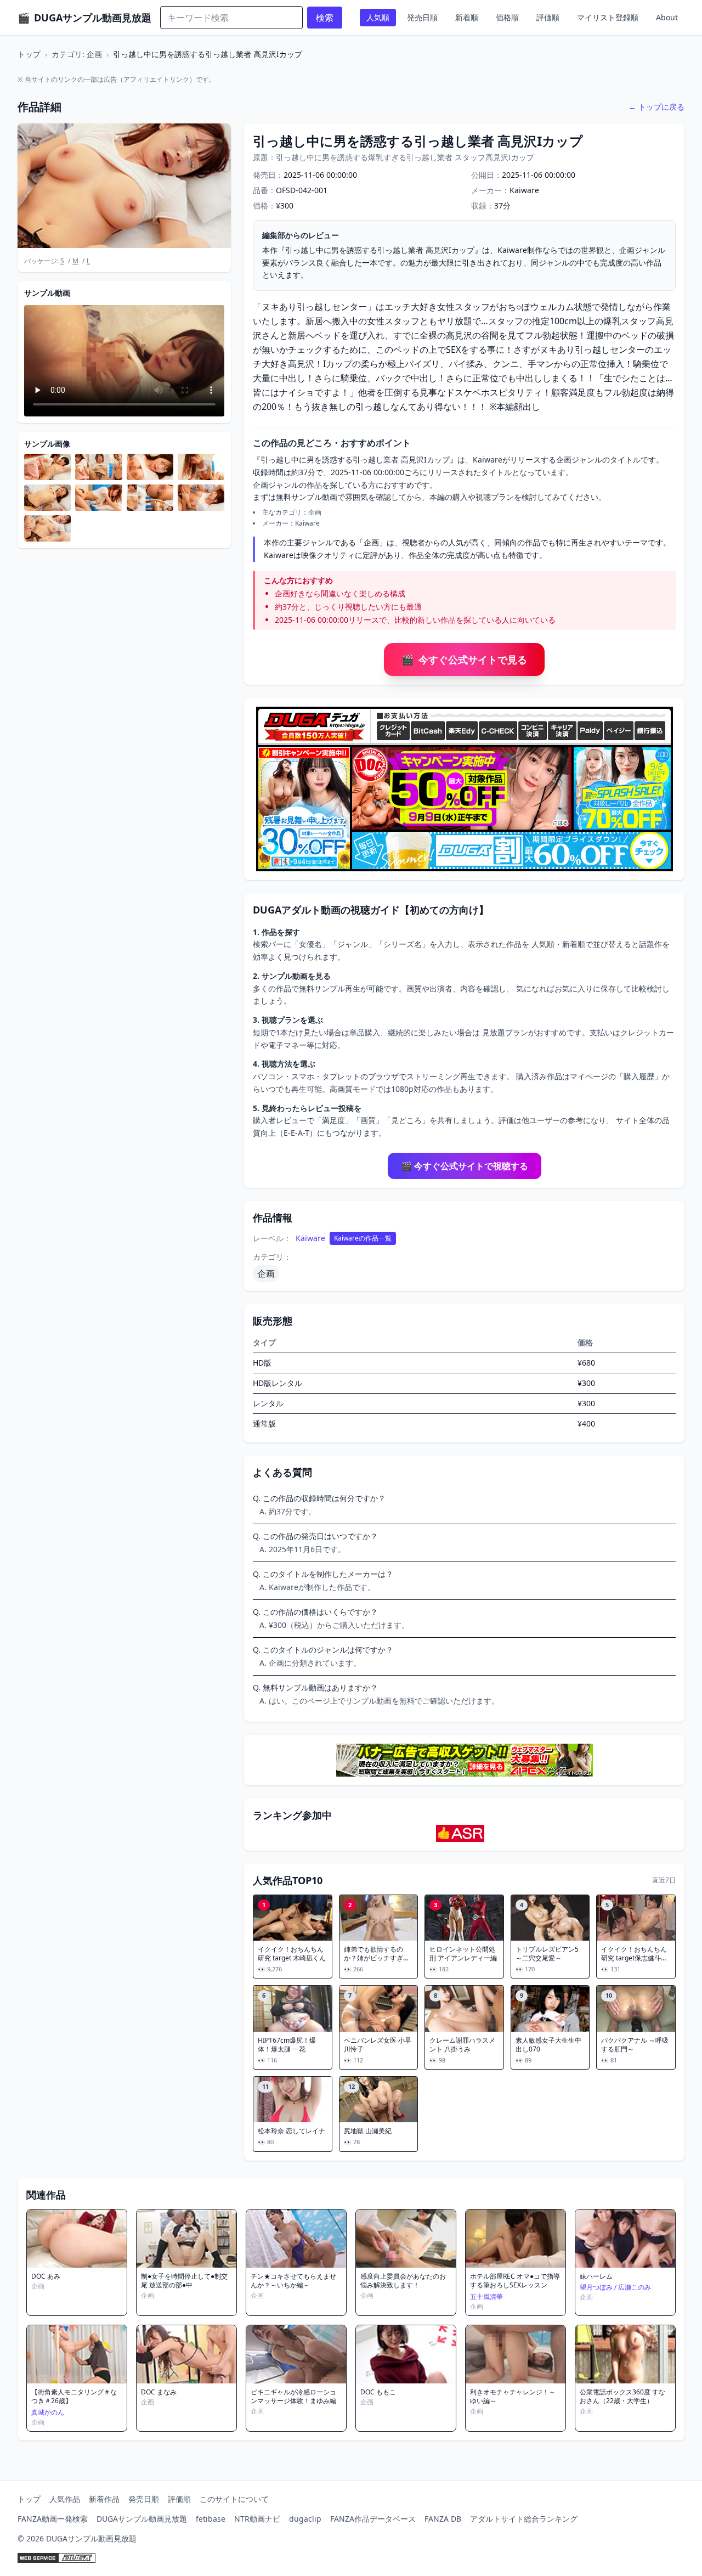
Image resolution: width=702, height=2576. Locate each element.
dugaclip (305, 2519)
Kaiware (310, 1238)
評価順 (548, 17)
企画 (266, 1273)
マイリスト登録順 (608, 17)
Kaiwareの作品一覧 (363, 1238)
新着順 (467, 17)
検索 (325, 18)
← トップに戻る (656, 107)
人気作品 (65, 2499)
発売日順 (422, 17)
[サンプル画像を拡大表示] (47, 467)
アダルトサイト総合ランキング (524, 2519)
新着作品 (104, 2499)
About (667, 17)
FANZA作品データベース (373, 2519)
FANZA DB (443, 2519)
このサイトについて (234, 2499)
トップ (29, 54)
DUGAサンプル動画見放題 (142, 2519)
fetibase (211, 2519)
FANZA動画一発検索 (53, 2519)
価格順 (507, 17)
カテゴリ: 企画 (77, 54)
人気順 (378, 17)
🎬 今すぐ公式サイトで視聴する (465, 1166)
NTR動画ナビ (257, 2519)
